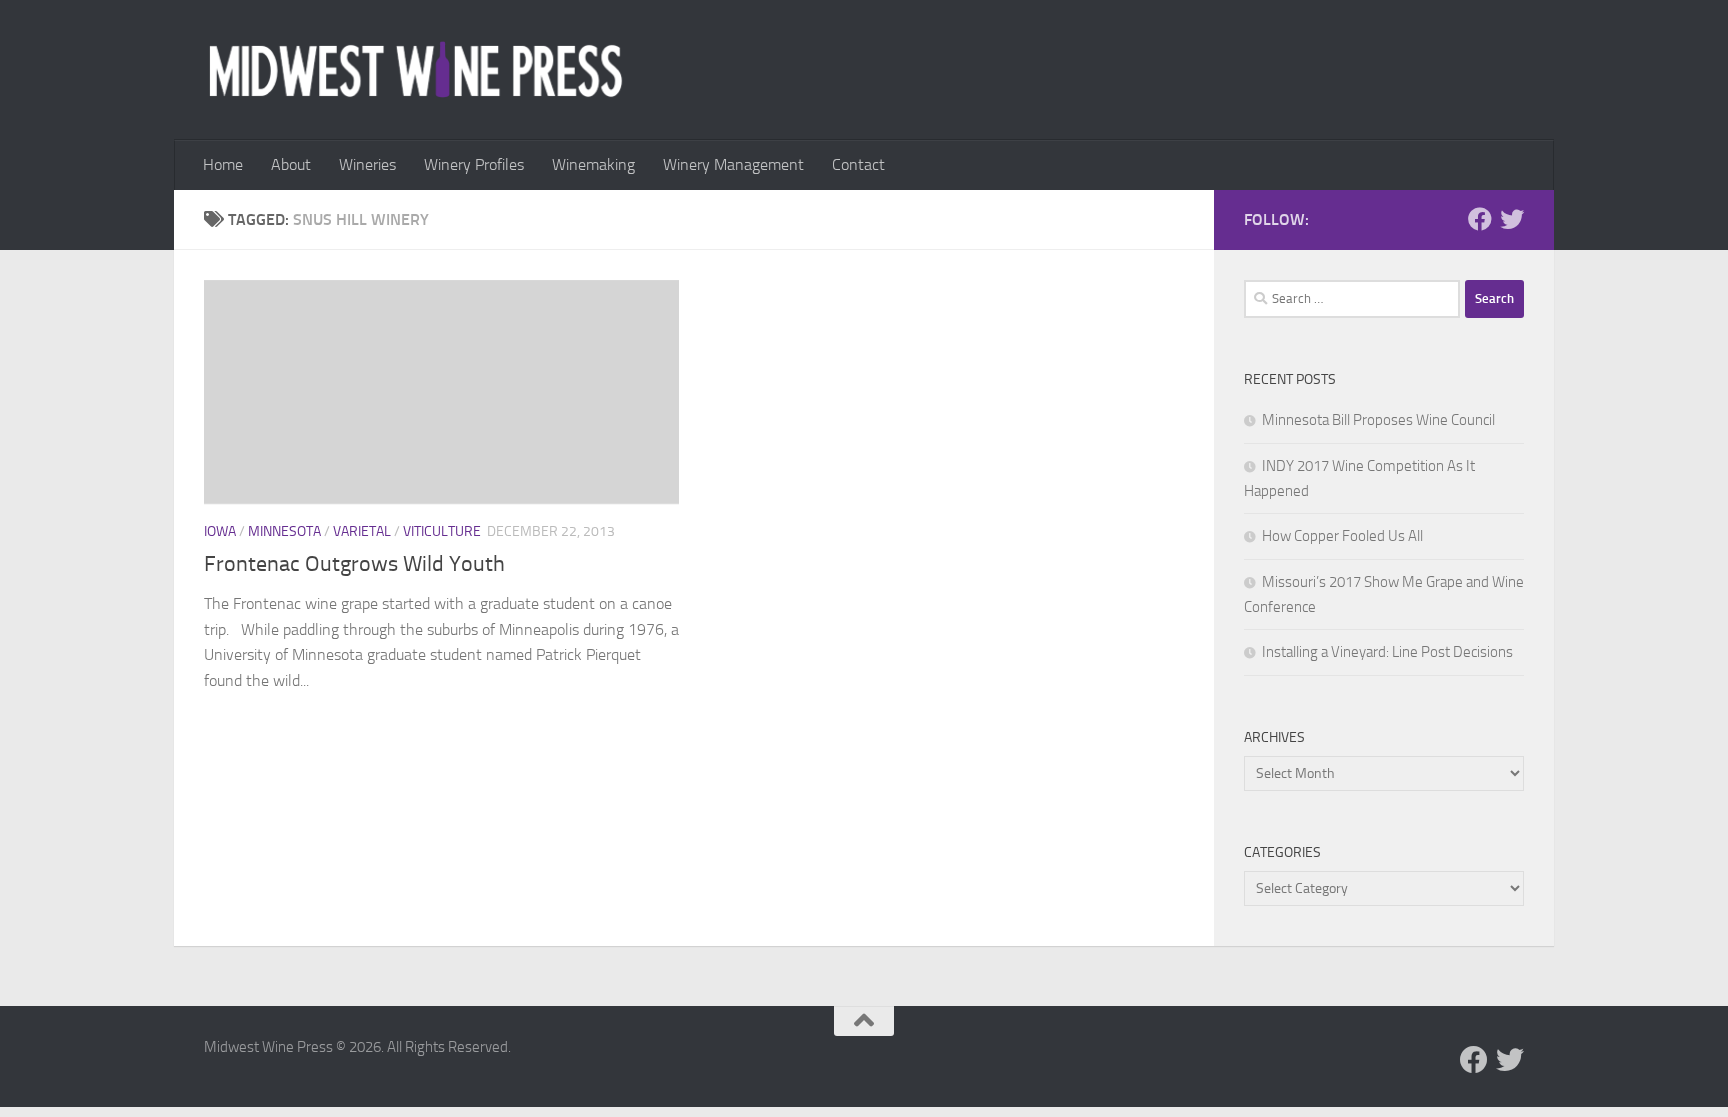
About (291, 164)
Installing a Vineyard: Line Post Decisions (1387, 652)
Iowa (220, 531)
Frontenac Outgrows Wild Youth (354, 564)
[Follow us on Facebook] (1480, 219)
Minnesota (284, 531)
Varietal (362, 531)
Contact (858, 164)
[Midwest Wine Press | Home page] (415, 70)
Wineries (367, 164)
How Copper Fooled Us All (1342, 536)
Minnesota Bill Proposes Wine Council (1378, 420)
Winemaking (593, 164)
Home (223, 164)
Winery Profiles (474, 164)
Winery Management (733, 164)
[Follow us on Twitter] (1512, 219)
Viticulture (442, 531)
